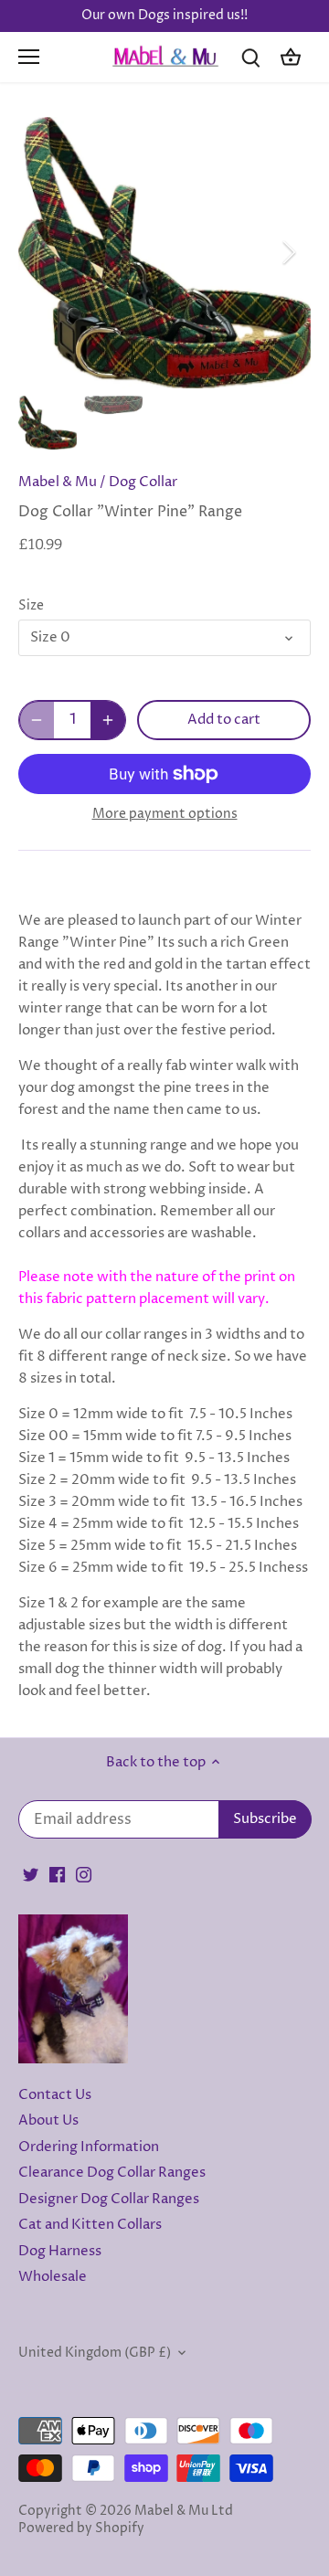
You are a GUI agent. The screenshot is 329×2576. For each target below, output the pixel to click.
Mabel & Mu (58, 482)
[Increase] (108, 720)
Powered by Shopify (81, 2528)
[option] (164, 253)
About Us (48, 2120)
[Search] (250, 57)
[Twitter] (31, 1875)
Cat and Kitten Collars (90, 2225)
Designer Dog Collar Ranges (109, 2199)
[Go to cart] (291, 57)
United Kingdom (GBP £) (95, 2353)
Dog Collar (143, 482)
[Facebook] (57, 1875)
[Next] (288, 252)
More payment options (165, 814)
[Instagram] (84, 1875)
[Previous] (41, 252)
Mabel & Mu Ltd (184, 2511)
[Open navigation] (29, 57)
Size (31, 606)
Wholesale (53, 2277)
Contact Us (55, 2095)
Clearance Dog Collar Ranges (112, 2173)
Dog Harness (60, 2251)
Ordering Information (89, 2147)
